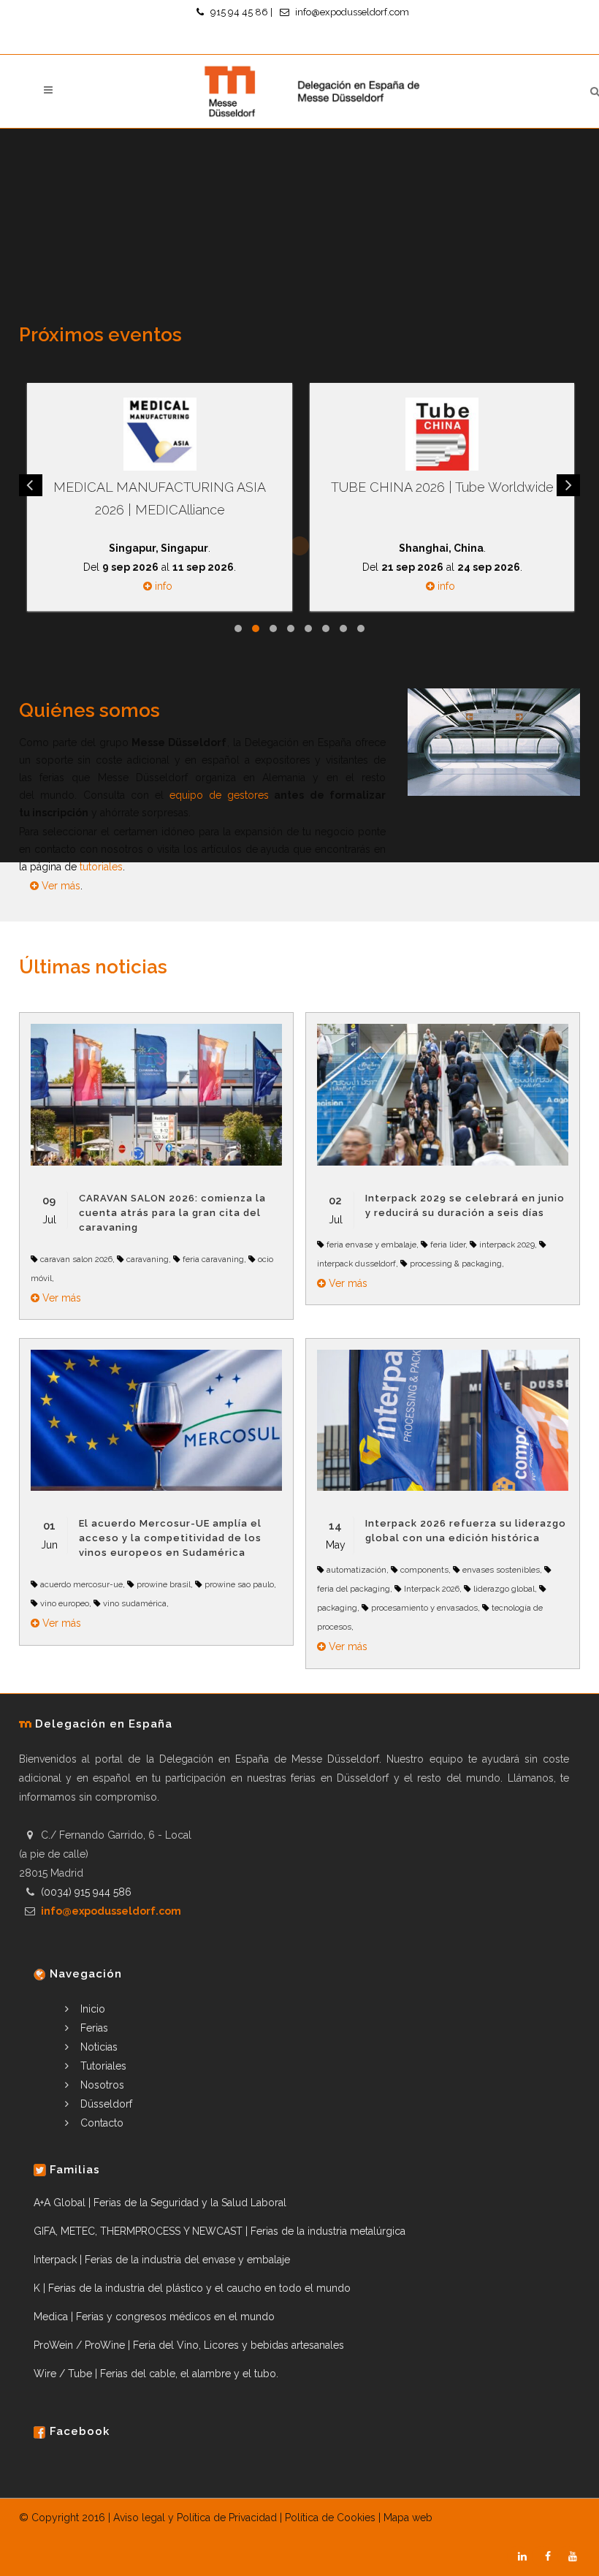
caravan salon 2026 (76, 1259)
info (162, 586)
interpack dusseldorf (356, 1264)
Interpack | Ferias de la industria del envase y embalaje (162, 2260)
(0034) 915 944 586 (86, 1892)
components (424, 1570)
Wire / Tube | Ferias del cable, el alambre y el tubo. (156, 2374)
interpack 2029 (507, 1245)
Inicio (91, 2009)
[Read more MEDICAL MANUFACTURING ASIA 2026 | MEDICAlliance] (159, 434)
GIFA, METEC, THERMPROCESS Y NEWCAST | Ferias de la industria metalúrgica (220, 2231)
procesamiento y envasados (424, 1608)
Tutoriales (102, 2066)
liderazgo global (504, 1589)
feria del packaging (354, 1589)
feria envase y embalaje (371, 1245)
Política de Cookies (330, 2518)
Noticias (98, 2047)
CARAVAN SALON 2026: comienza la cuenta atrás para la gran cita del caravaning (172, 1213)
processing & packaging (456, 1264)
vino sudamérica (135, 1603)
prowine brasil (164, 1584)
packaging (337, 1608)
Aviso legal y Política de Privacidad (195, 2518)
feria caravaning (213, 1259)
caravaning (148, 1259)
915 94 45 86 (239, 12)
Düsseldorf (105, 2104)
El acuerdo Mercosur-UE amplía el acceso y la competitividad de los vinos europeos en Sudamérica (170, 1538)
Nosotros (101, 2085)
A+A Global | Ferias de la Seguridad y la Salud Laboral (160, 2203)
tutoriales (101, 867)
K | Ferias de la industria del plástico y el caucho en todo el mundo (192, 2288)
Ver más (61, 886)
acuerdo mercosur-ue (81, 1584)
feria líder (448, 1245)
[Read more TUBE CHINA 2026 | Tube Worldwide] (442, 434)
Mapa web (408, 2518)
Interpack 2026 (432, 1589)
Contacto (100, 2123)
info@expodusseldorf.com (352, 12)
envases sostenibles (501, 1570)
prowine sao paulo (239, 1584)
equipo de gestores (220, 795)
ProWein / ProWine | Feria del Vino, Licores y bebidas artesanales (189, 2345)
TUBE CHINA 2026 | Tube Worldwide (442, 487)
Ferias (93, 2028)
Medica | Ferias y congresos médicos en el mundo (154, 2317)
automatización (356, 1570)
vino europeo (65, 1603)
